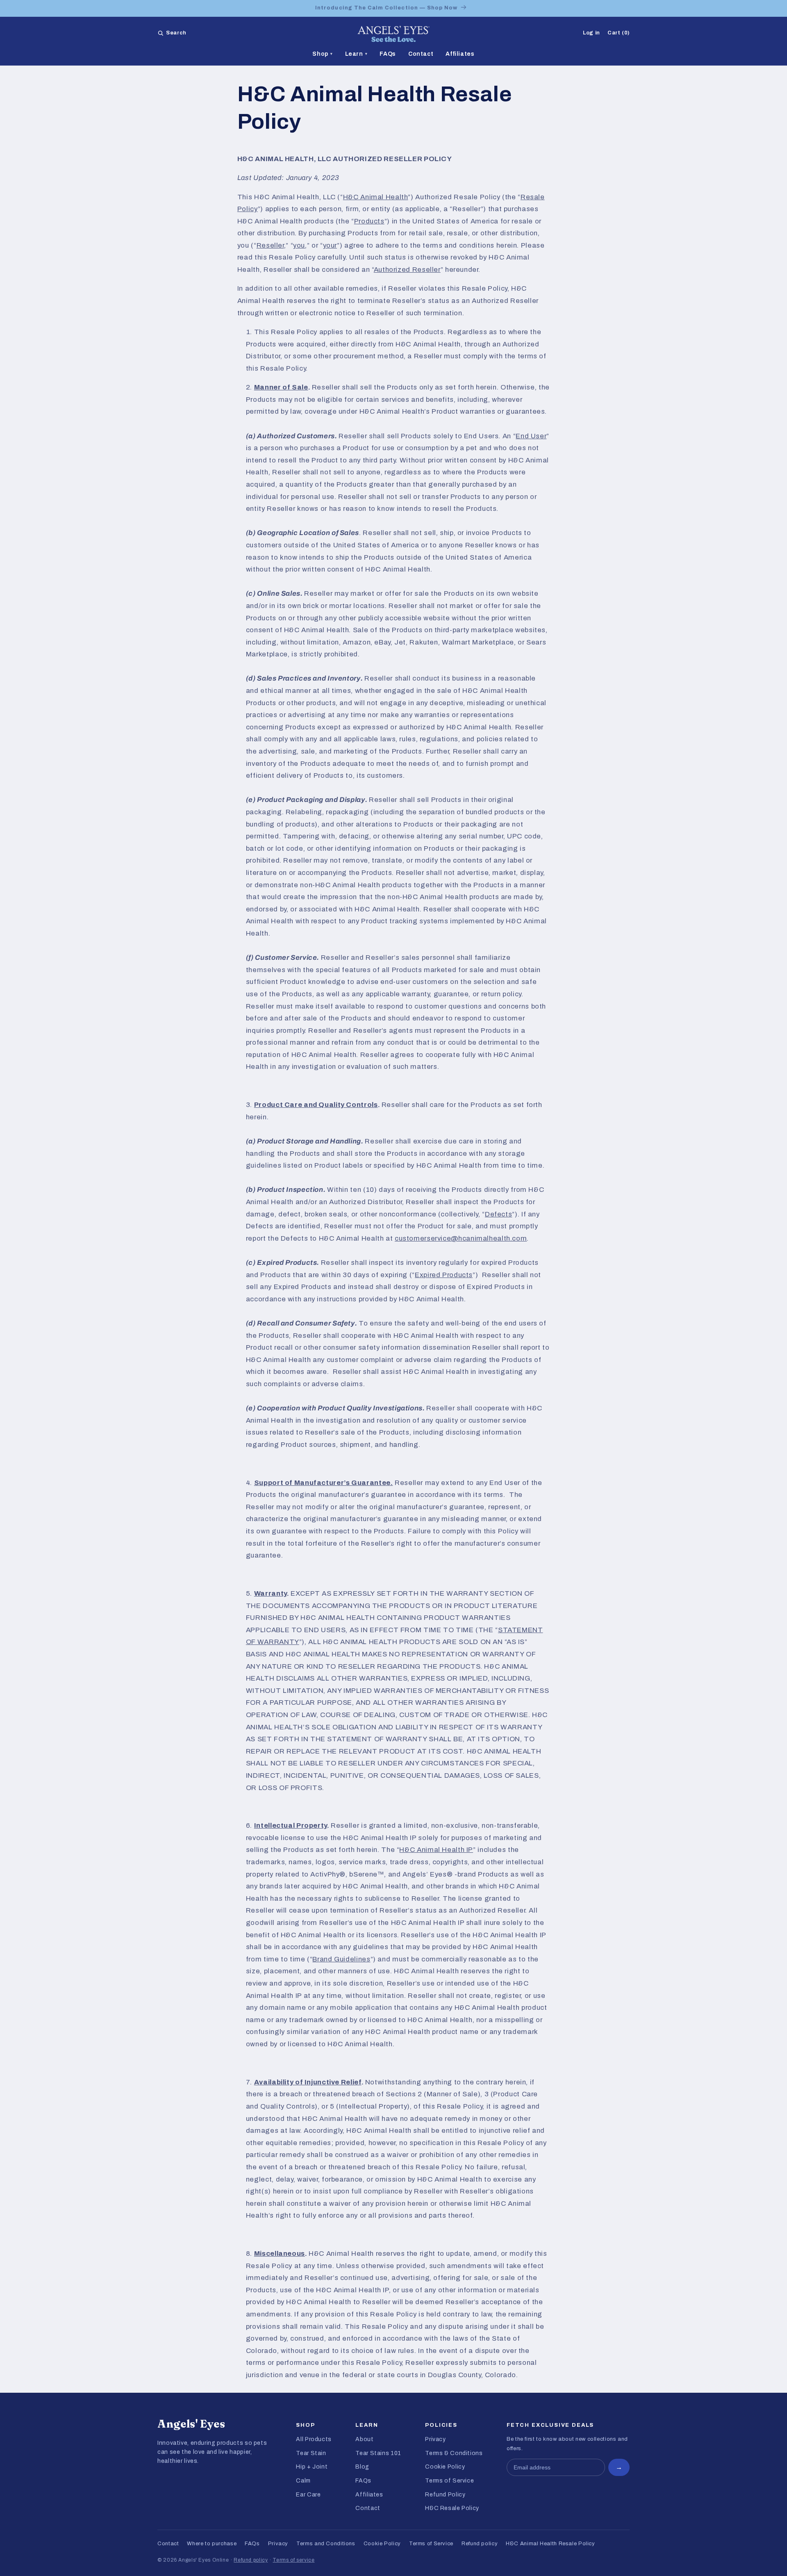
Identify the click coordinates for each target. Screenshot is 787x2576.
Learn (356, 54)
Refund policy (480, 2544)
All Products (314, 2439)
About (364, 2439)
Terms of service (293, 2560)
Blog (362, 2467)
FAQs (388, 54)
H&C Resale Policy (452, 2508)
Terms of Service (449, 2481)
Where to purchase (212, 2544)
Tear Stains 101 (378, 2453)
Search (176, 33)
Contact (421, 54)
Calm (303, 2481)
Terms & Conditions (454, 2453)
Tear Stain (311, 2453)
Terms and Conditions (326, 2544)
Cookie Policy (445, 2467)
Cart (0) (619, 33)
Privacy (435, 2439)
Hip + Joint (312, 2467)
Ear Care (308, 2495)
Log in (591, 33)
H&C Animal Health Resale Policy (550, 2544)
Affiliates (460, 54)
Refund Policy (445, 2495)
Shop (322, 54)
